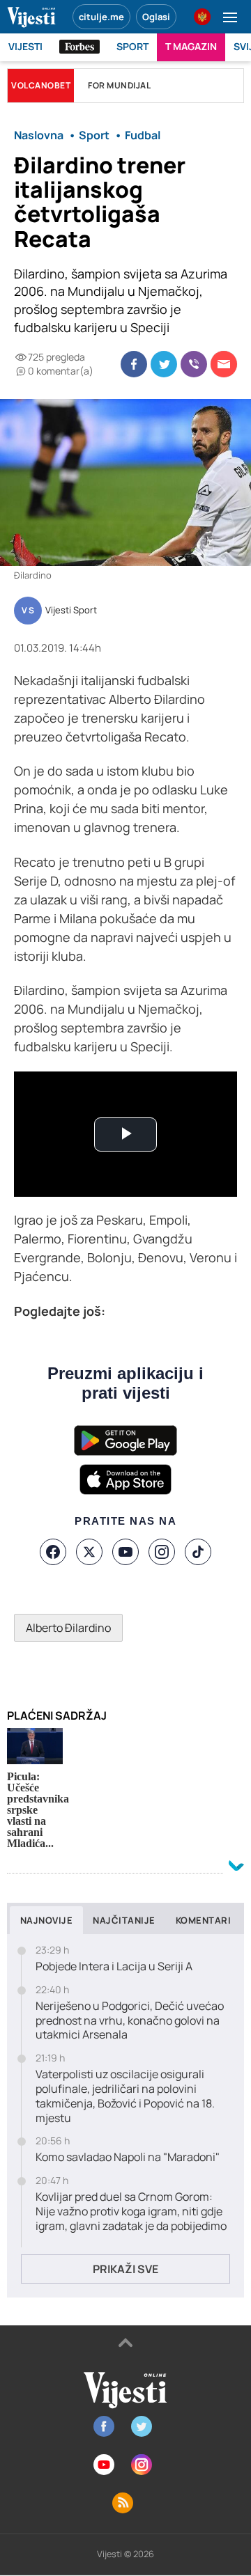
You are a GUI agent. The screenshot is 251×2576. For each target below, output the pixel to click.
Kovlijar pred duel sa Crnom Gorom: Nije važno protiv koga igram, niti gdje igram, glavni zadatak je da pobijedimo (131, 2211)
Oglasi (156, 17)
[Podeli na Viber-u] (194, 364)
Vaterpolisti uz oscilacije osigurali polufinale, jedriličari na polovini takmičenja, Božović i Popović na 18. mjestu (125, 2096)
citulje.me (101, 17)
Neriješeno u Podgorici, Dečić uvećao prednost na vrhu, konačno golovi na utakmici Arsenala (130, 2020)
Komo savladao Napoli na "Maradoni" (128, 2157)
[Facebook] (53, 1552)
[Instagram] (162, 1552)
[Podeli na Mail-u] (224, 364)
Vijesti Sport (71, 611)
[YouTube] (125, 1552)
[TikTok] (198, 1552)
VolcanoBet (41, 85)
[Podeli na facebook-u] (134, 364)
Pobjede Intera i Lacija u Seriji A (114, 1966)
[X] (89, 1552)
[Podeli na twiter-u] (164, 364)
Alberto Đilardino (68, 1628)
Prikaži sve (125, 2269)
